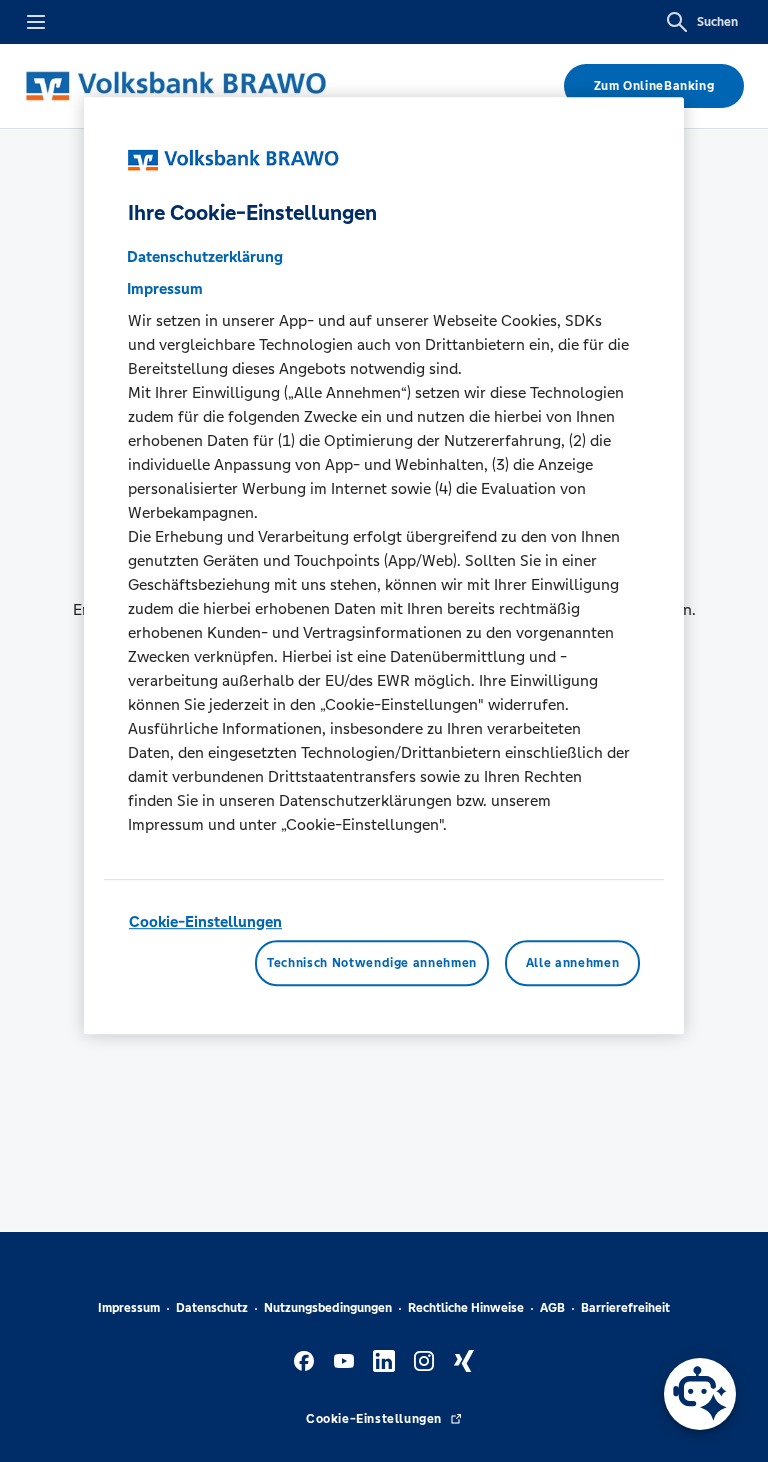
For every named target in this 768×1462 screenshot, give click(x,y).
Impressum (129, 1308)
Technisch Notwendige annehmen (372, 963)
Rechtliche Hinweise (466, 1308)
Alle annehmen (572, 963)
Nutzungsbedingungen (328, 1308)
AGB (552, 1308)
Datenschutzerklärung (205, 256)
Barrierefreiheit (625, 1308)
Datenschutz (212, 1308)
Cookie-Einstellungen (205, 921)
